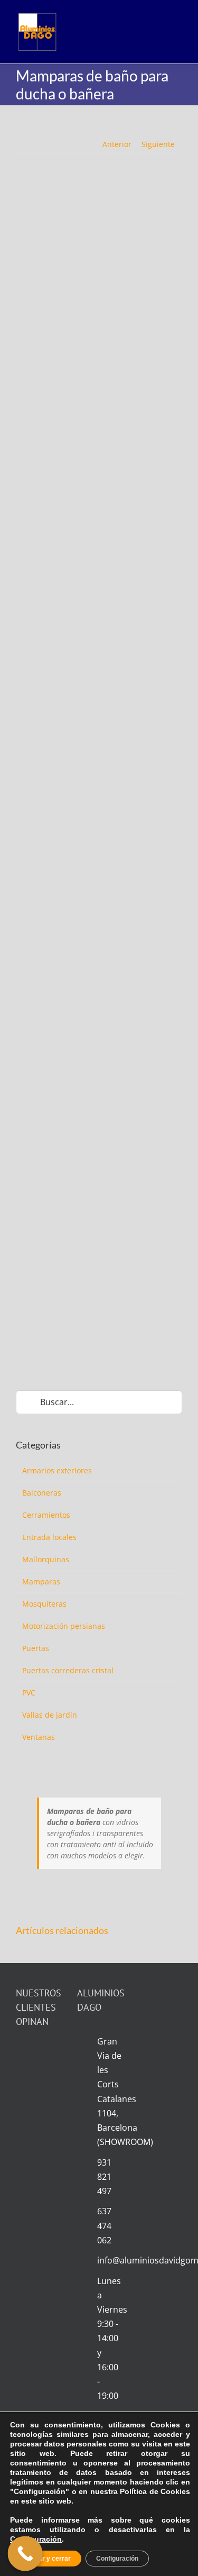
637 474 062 (104, 2225)
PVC (29, 1693)
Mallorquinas (46, 1559)
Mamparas (41, 1582)
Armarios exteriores (57, 1470)
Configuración (36, 2539)
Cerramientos (46, 1515)
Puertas (36, 1648)
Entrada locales (49, 1537)
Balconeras (42, 1493)
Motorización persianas (64, 1626)
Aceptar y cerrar (46, 2559)
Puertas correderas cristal (68, 1670)
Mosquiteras (44, 1604)
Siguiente (158, 144)
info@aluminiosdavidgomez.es (110, 2260)
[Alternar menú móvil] (176, 30)
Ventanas (39, 1737)
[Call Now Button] (25, 2554)
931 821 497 (104, 2177)
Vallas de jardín (50, 1715)
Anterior (117, 144)
